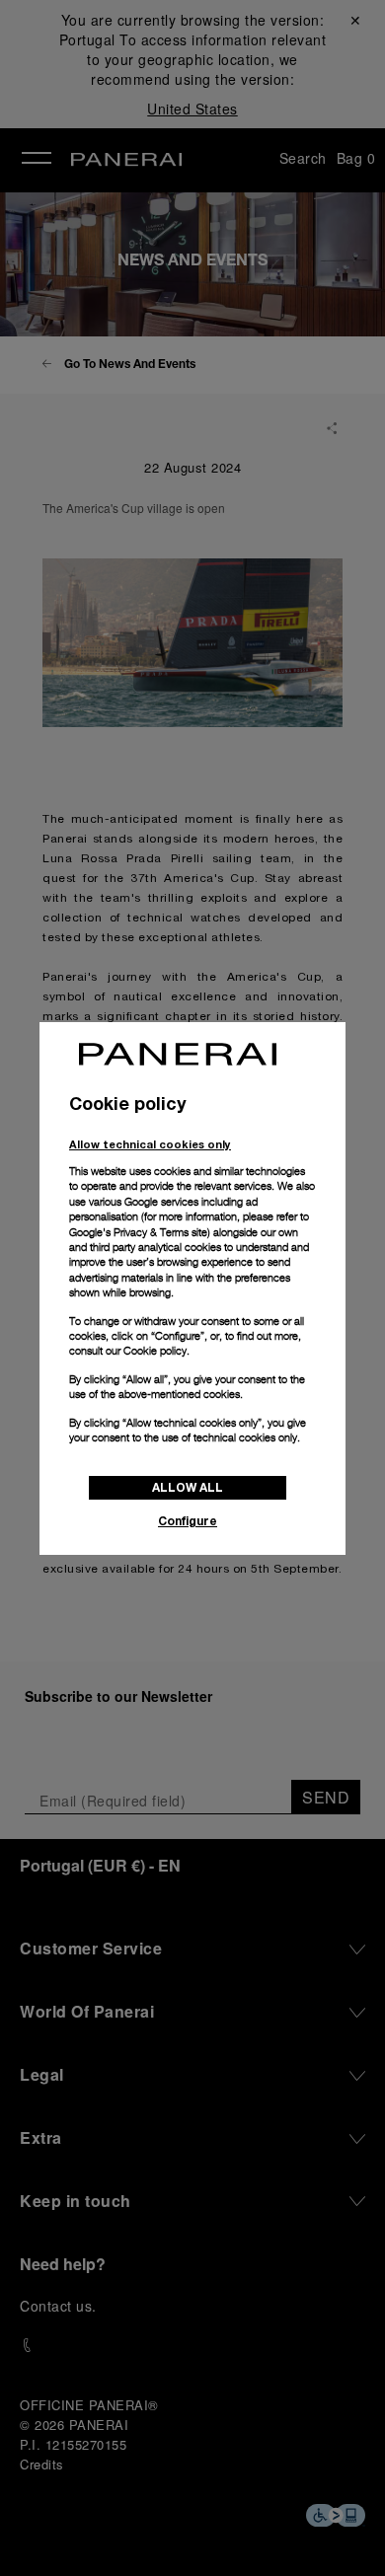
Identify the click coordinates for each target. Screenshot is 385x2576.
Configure (188, 1521)
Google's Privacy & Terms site (138, 1232)
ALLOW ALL (188, 1487)
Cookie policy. (156, 1351)
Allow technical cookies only (150, 1144)
